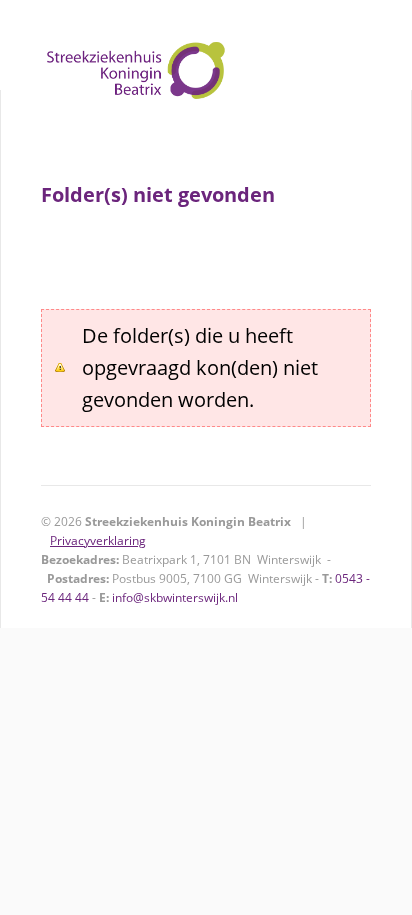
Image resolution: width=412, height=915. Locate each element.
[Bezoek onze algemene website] (206, 45)
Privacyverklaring (98, 540)
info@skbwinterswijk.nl (175, 597)
